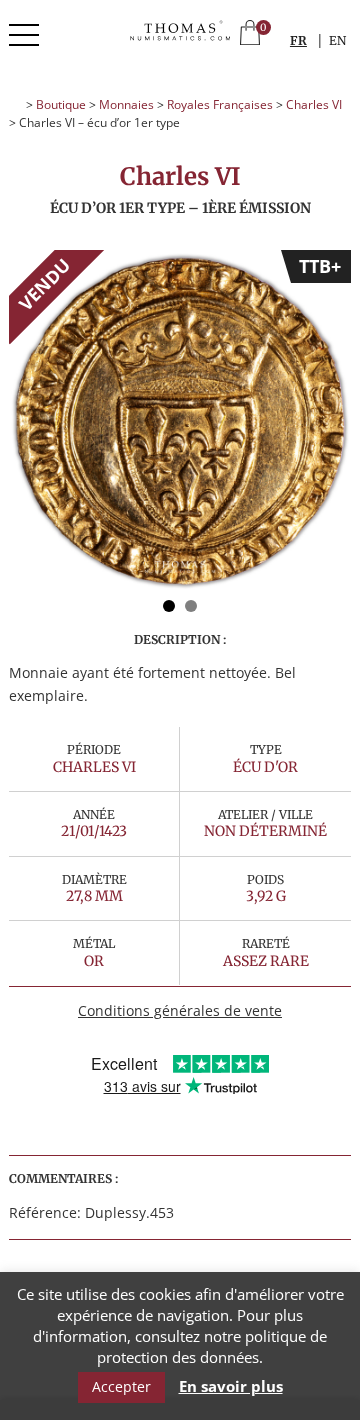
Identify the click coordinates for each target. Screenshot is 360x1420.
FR (298, 40)
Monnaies (126, 104)
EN (337, 40)
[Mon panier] (250, 34)
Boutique (61, 104)
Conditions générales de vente (180, 1010)
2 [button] (191, 606)
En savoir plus (231, 1386)
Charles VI (314, 104)
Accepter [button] (121, 1386)
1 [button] (169, 606)
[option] (180, 421)
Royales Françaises (220, 104)
